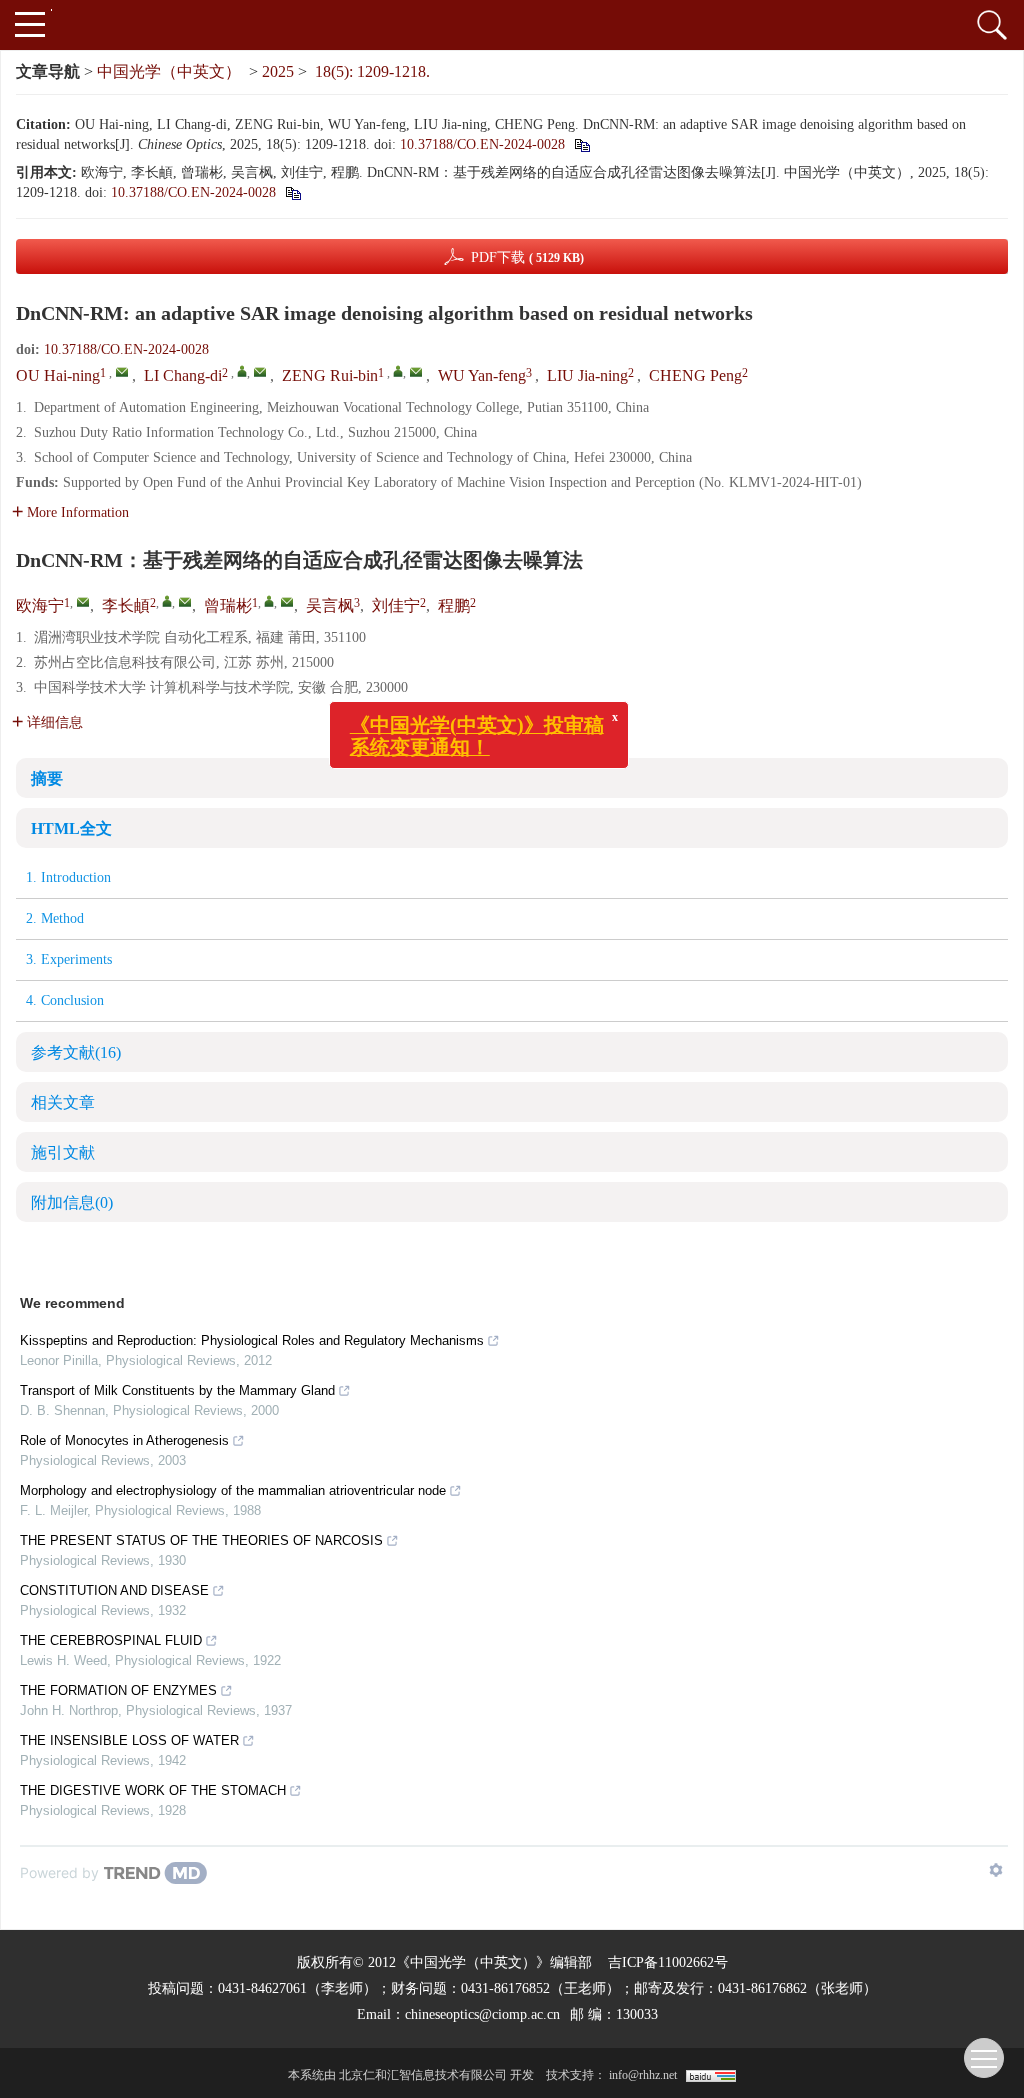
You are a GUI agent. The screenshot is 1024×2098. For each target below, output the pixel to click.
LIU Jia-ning (587, 375)
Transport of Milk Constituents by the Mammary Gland (177, 1390)
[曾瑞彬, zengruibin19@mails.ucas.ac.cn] (269, 601)
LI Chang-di (183, 375)
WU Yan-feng (482, 375)
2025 (278, 71)
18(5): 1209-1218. (372, 71)
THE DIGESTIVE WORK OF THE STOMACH (153, 1790)
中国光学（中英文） (169, 71)
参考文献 (76, 1052)
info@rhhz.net (643, 2075)
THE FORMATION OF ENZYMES (118, 1690)
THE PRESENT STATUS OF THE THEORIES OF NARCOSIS (201, 1540)
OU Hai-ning (58, 375)
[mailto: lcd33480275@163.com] (260, 372)
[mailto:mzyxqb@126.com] (83, 602)
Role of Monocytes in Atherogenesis (124, 1440)
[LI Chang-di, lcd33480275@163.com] (242, 371)
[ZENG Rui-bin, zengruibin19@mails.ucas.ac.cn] (398, 371)
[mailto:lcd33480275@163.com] (185, 602)
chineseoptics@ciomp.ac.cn (482, 2014)
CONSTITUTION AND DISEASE (114, 1590)
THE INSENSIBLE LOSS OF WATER (129, 1740)
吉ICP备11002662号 (668, 1962)
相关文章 (63, 1102)
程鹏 (454, 605)
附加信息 (72, 1202)
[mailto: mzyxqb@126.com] (122, 372)
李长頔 (126, 605)
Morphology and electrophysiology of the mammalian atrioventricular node (233, 1490)
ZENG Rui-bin (330, 375)
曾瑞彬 (228, 605)
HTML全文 (71, 828)
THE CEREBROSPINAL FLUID (111, 1640)
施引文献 (63, 1152)
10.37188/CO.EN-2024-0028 (482, 144)
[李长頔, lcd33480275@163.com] (167, 601)
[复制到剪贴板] (292, 192)
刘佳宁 (396, 605)
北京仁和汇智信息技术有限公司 (423, 2075)
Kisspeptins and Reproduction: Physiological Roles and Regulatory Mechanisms (252, 1340)
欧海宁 (40, 605)
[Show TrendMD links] (996, 1870)
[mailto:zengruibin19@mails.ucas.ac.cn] (287, 602)
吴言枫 (330, 605)
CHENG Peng (695, 375)
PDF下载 (527, 257)
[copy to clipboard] (581, 144)
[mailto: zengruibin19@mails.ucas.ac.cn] (416, 372)
